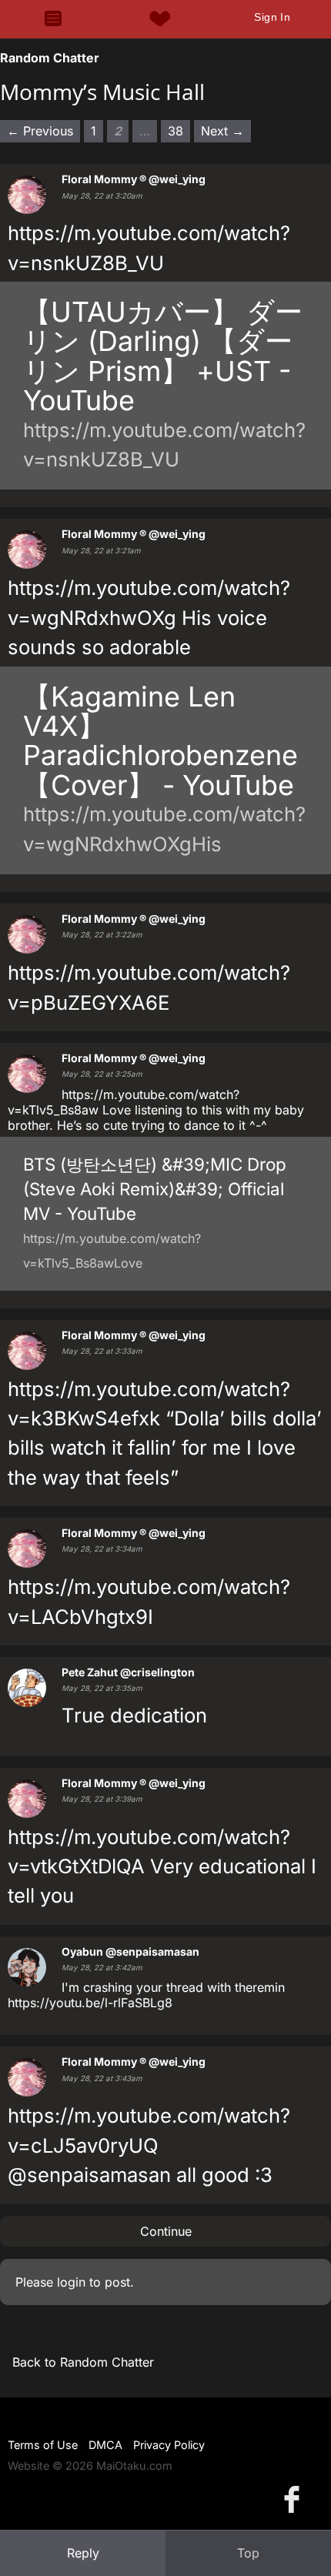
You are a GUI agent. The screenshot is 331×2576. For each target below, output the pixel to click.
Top (248, 2553)
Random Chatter (50, 58)
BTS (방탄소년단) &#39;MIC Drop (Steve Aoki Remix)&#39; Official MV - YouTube (155, 1189)
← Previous (40, 131)
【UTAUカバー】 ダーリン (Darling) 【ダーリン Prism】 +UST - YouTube (163, 356)
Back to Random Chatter (83, 2362)
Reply (83, 2553)
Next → (222, 131)
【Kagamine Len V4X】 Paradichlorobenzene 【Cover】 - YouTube (160, 741)
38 (176, 131)
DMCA (105, 2445)
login (71, 2282)
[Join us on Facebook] (295, 2499)
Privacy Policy (169, 2445)
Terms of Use (43, 2445)
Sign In (272, 17)
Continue (166, 2231)
